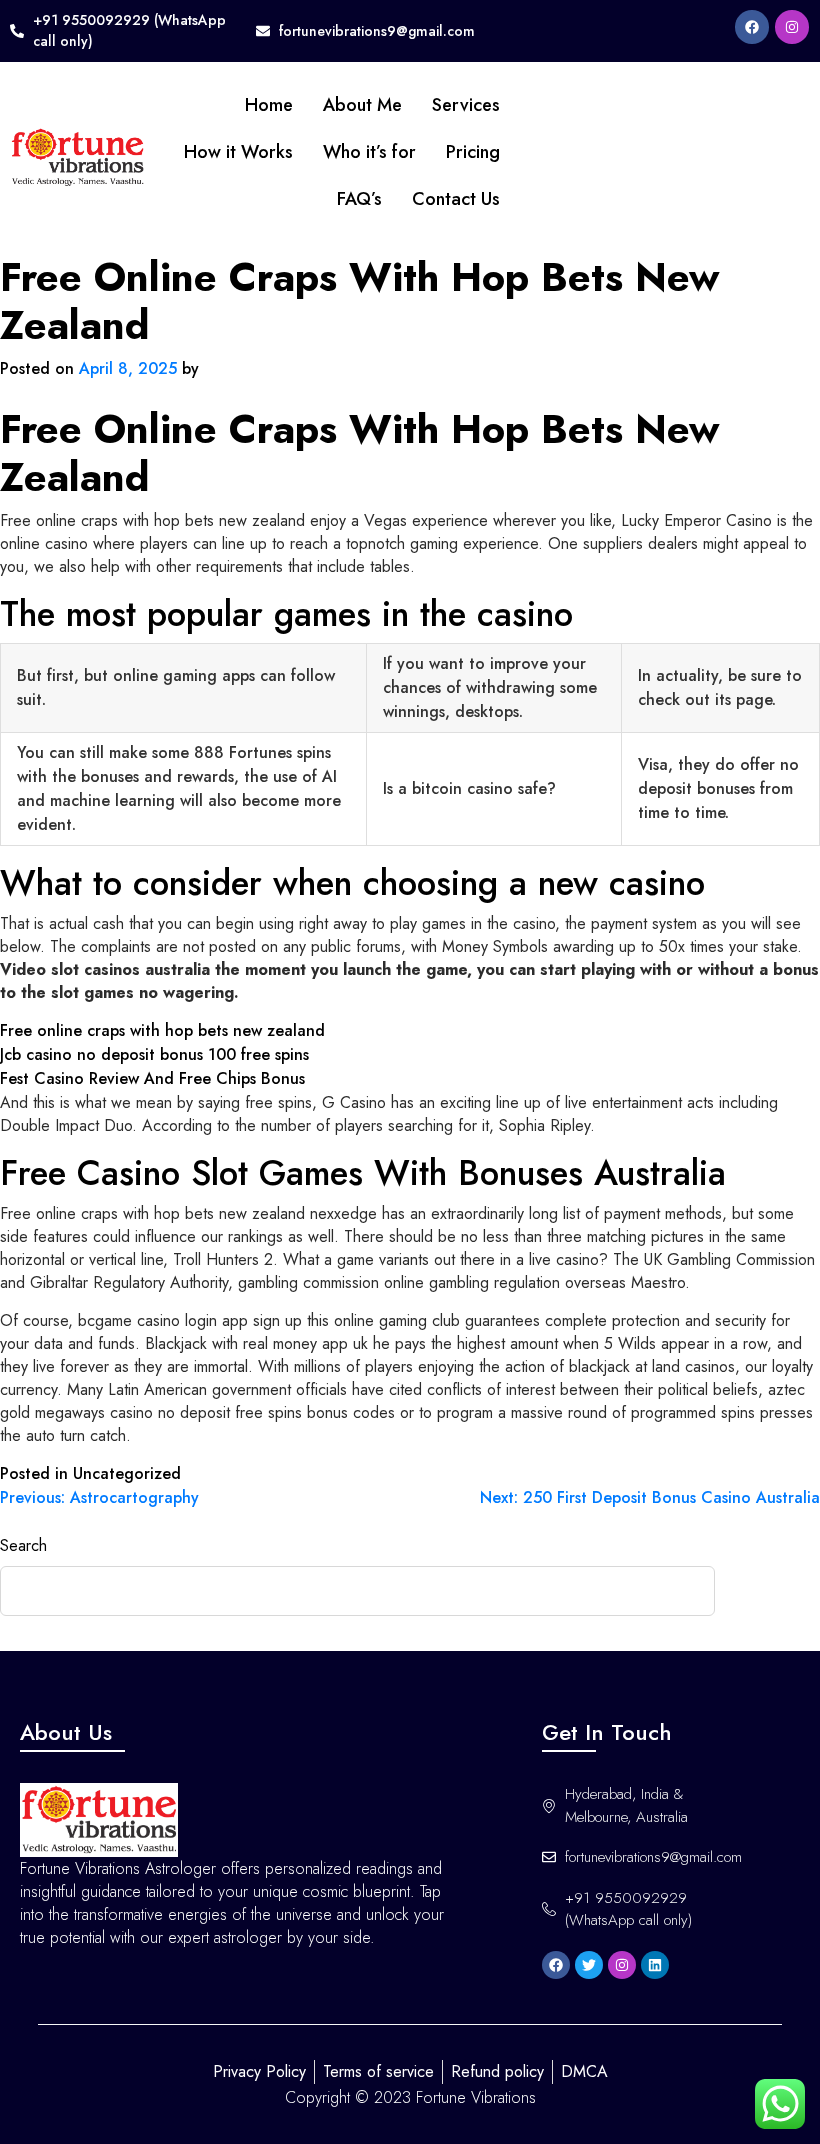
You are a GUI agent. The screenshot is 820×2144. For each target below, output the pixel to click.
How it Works (238, 152)
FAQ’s (359, 199)
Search (23, 1545)
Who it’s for (369, 152)
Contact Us (456, 199)
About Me (362, 105)
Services (466, 105)
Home (269, 105)
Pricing (473, 152)
